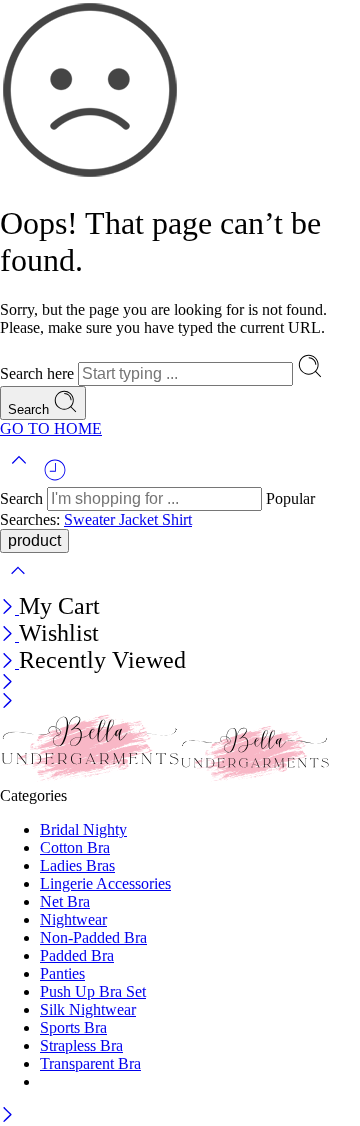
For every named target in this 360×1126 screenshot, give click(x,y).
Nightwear (73, 919)
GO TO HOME (51, 428)
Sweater (91, 519)
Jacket (140, 519)
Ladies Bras (77, 865)
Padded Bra (77, 955)
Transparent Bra (90, 1063)
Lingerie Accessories (105, 883)
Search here (39, 373)
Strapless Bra (81, 1045)
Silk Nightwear (88, 1009)
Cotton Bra (75, 847)
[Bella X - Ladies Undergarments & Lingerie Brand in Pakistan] (165, 777)
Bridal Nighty (83, 829)
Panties (62, 973)
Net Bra (65, 901)
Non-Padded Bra (93, 937)
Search (30, 409)
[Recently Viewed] (55, 477)
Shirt (177, 519)
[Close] (9, 608)
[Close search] (18, 583)
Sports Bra (73, 1027)
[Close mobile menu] (7, 702)
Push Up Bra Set (93, 991)
